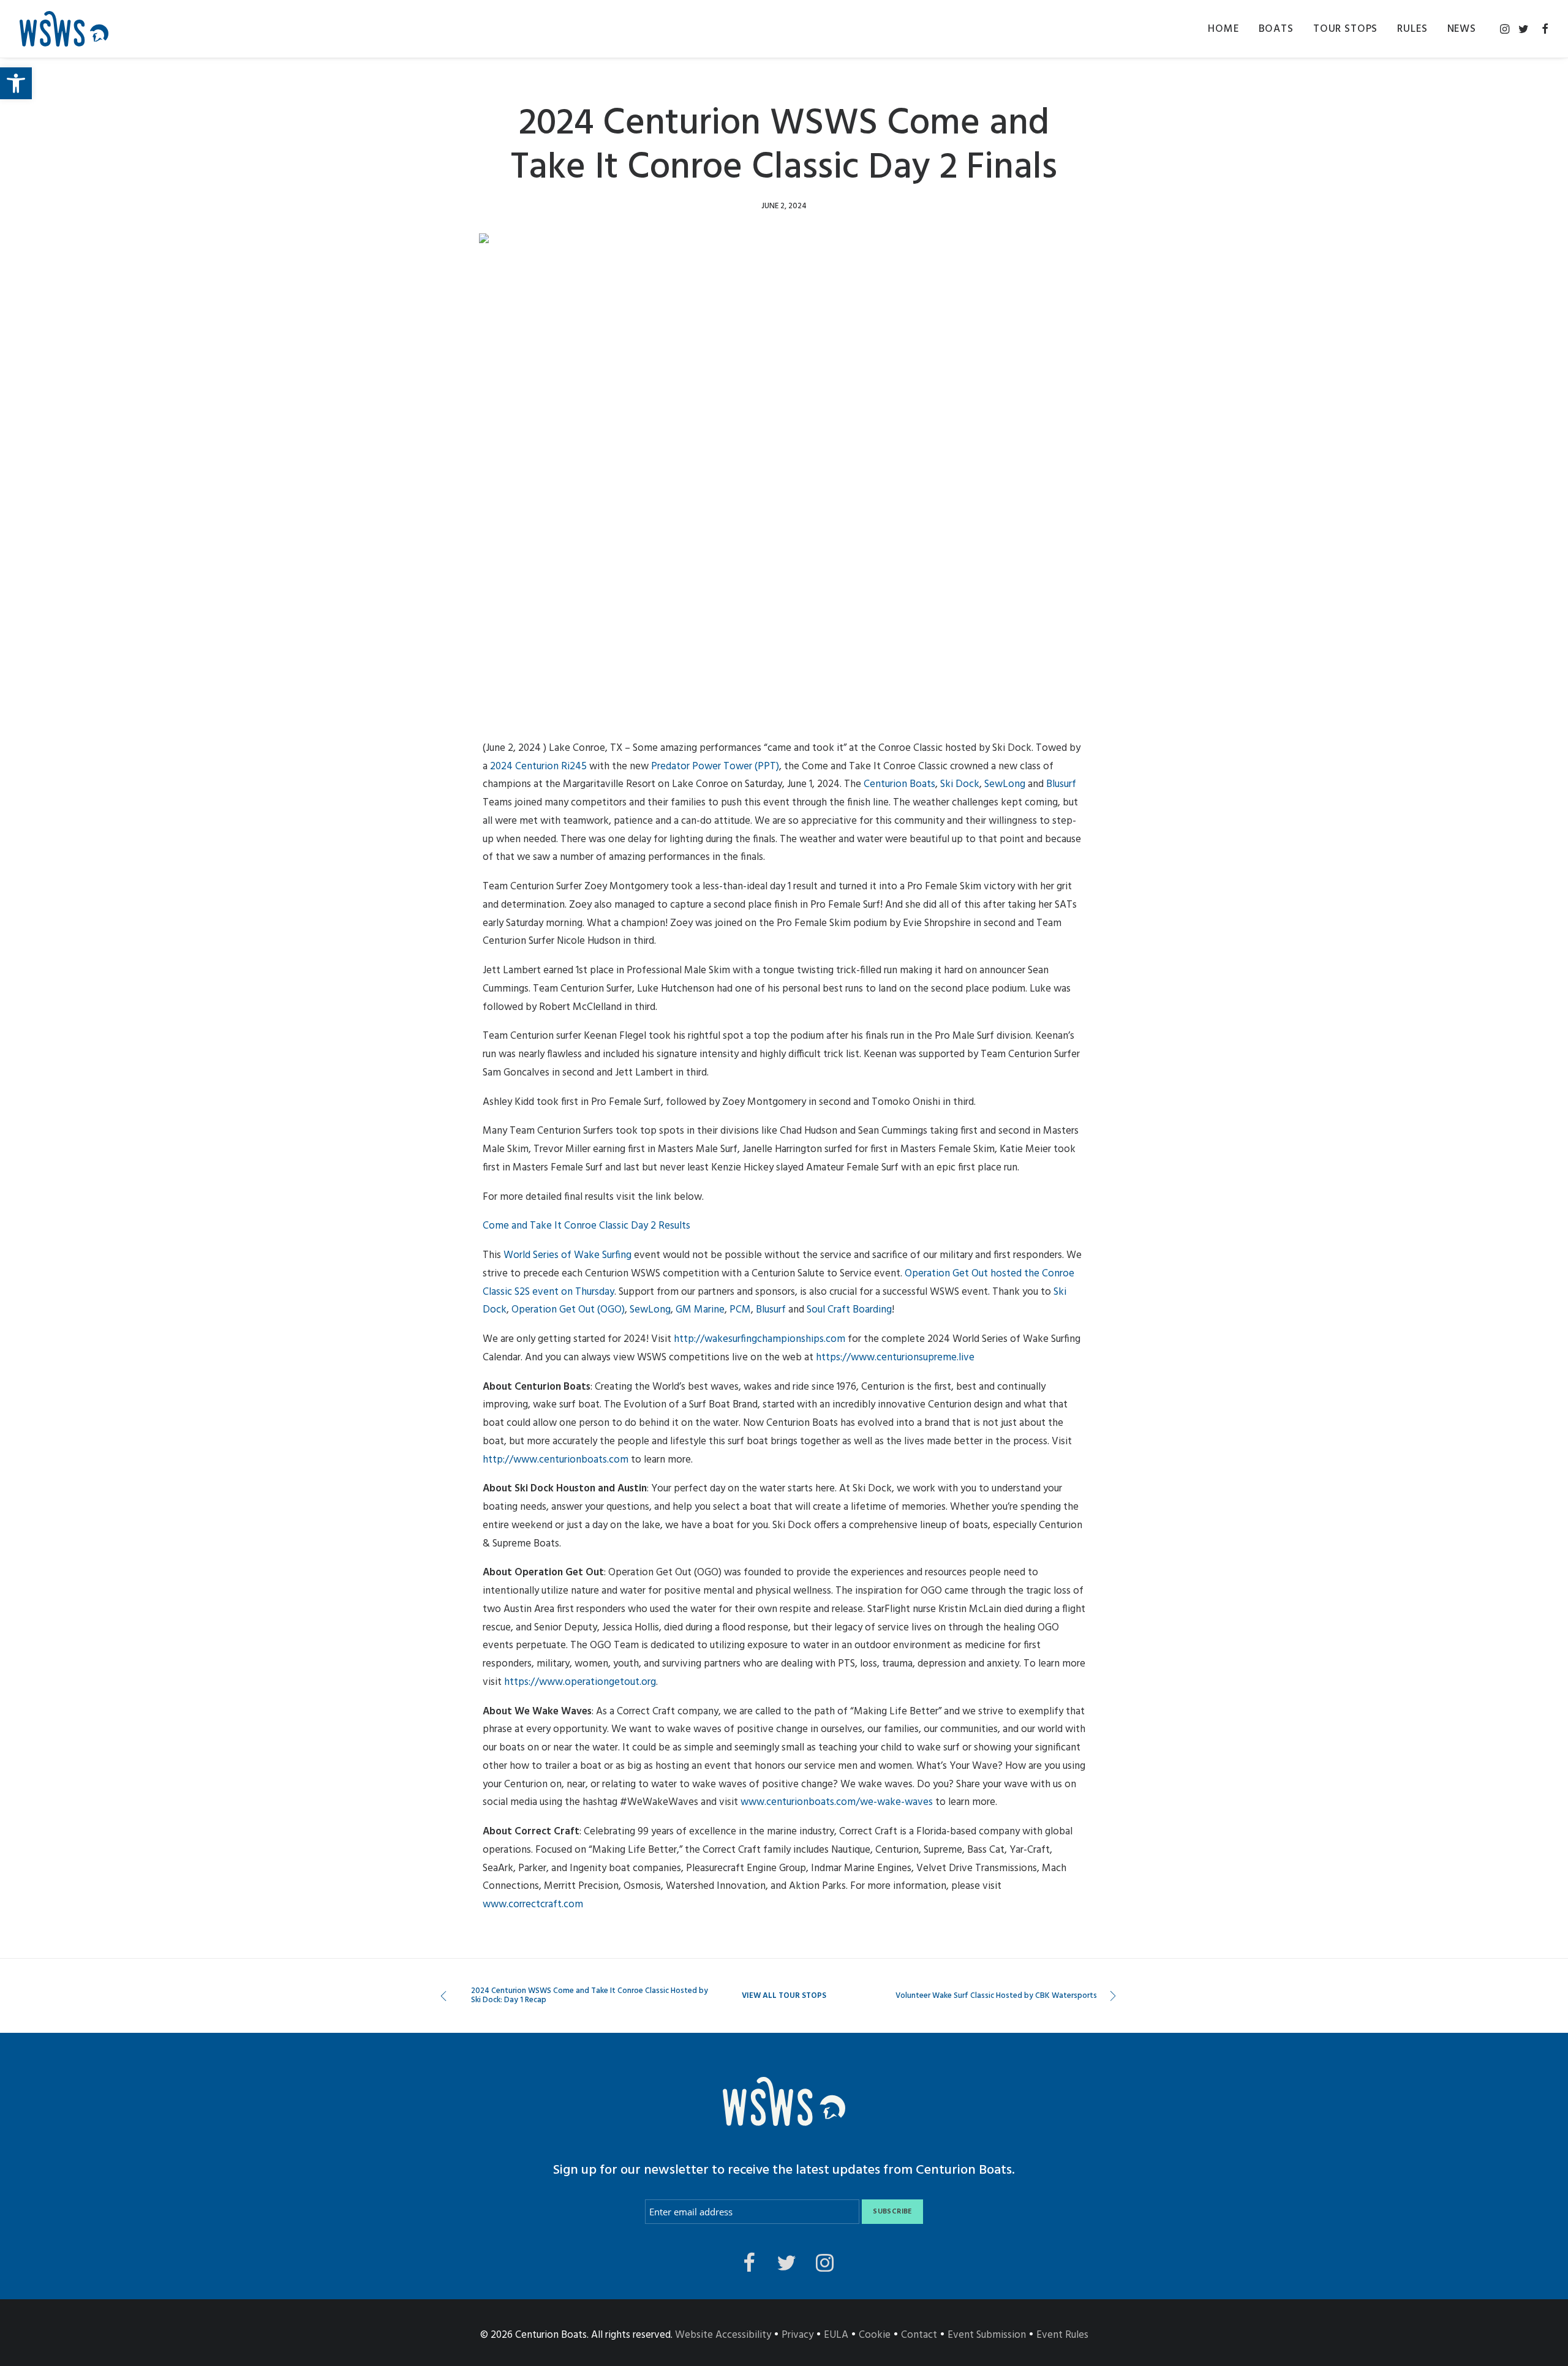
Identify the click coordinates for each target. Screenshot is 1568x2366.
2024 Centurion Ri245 (538, 767)
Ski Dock (960, 784)
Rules (1412, 29)
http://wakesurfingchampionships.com (759, 1339)
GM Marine (700, 1310)
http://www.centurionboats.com (556, 1460)
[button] (16, 83)
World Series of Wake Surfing (567, 1255)
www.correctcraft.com (533, 1904)
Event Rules (1062, 2335)
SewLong (1005, 784)
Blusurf (1061, 784)
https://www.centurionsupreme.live (895, 1358)
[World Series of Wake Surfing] (64, 29)
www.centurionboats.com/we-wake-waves (837, 1802)
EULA (836, 2335)
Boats (1276, 29)
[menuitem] (1223, 29)
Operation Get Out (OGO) (568, 1310)
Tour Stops (1346, 29)
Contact (919, 2335)
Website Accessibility (723, 2335)
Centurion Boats (899, 784)
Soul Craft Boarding (849, 1310)
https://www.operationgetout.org (580, 1682)
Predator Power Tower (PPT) (715, 767)
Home (1223, 29)
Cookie (875, 2335)
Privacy (797, 2335)
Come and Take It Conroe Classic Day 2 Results (586, 1226)
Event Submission (987, 2335)
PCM (740, 1310)
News (1462, 29)
